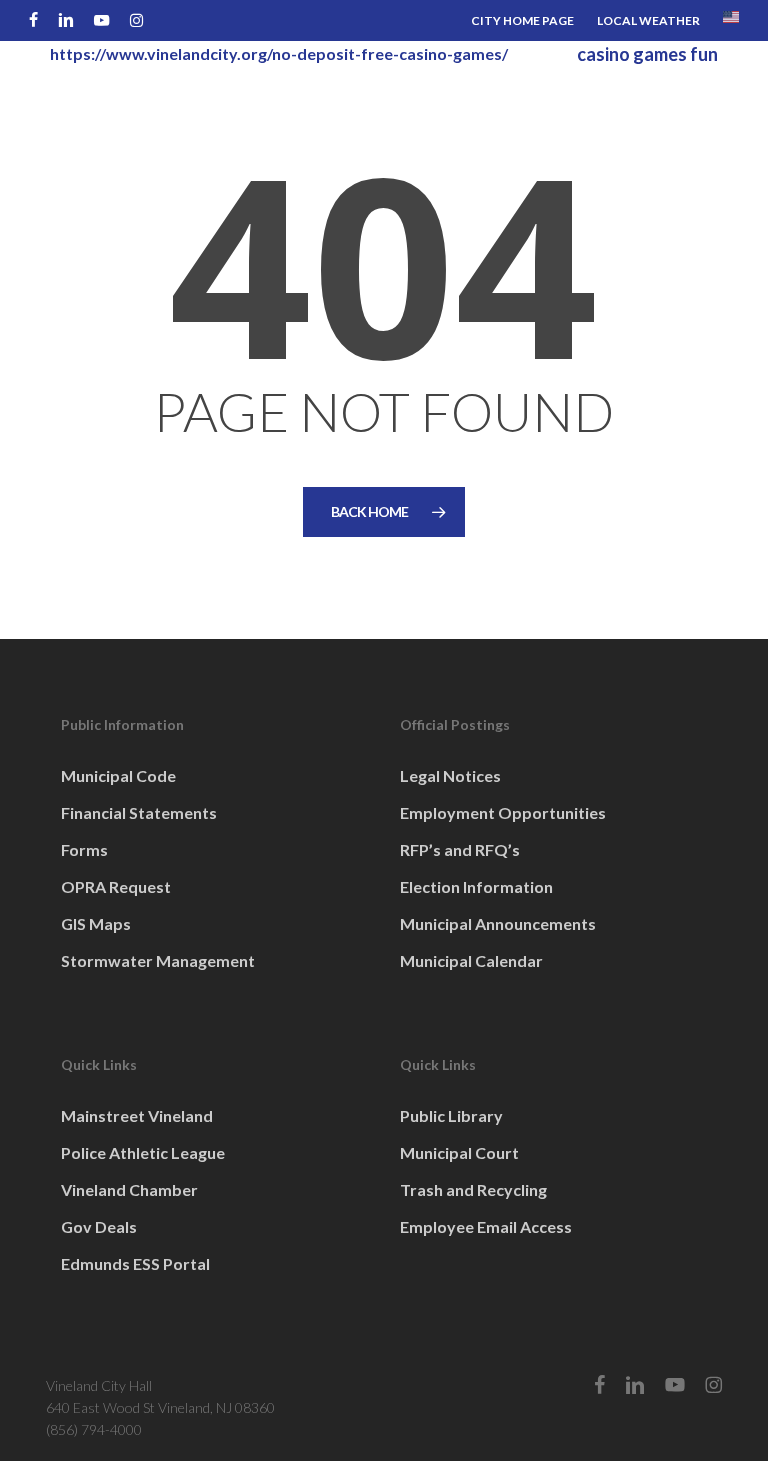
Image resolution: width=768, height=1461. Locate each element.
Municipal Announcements (498, 923)
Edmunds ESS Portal (135, 1263)
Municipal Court (459, 1152)
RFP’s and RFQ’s (460, 849)
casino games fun (647, 54)
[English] (731, 20)
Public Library (451, 1115)
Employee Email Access (486, 1226)
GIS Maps (96, 923)
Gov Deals (99, 1226)
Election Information (476, 886)
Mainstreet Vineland (137, 1115)
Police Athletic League (143, 1152)
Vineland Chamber (129, 1189)
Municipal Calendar (471, 960)
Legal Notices (450, 775)
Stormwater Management (158, 960)
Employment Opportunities (503, 812)
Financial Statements (139, 812)
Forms (84, 849)
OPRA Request (116, 886)
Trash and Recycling (473, 1189)
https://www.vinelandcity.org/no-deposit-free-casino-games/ (279, 53)
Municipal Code (118, 775)
